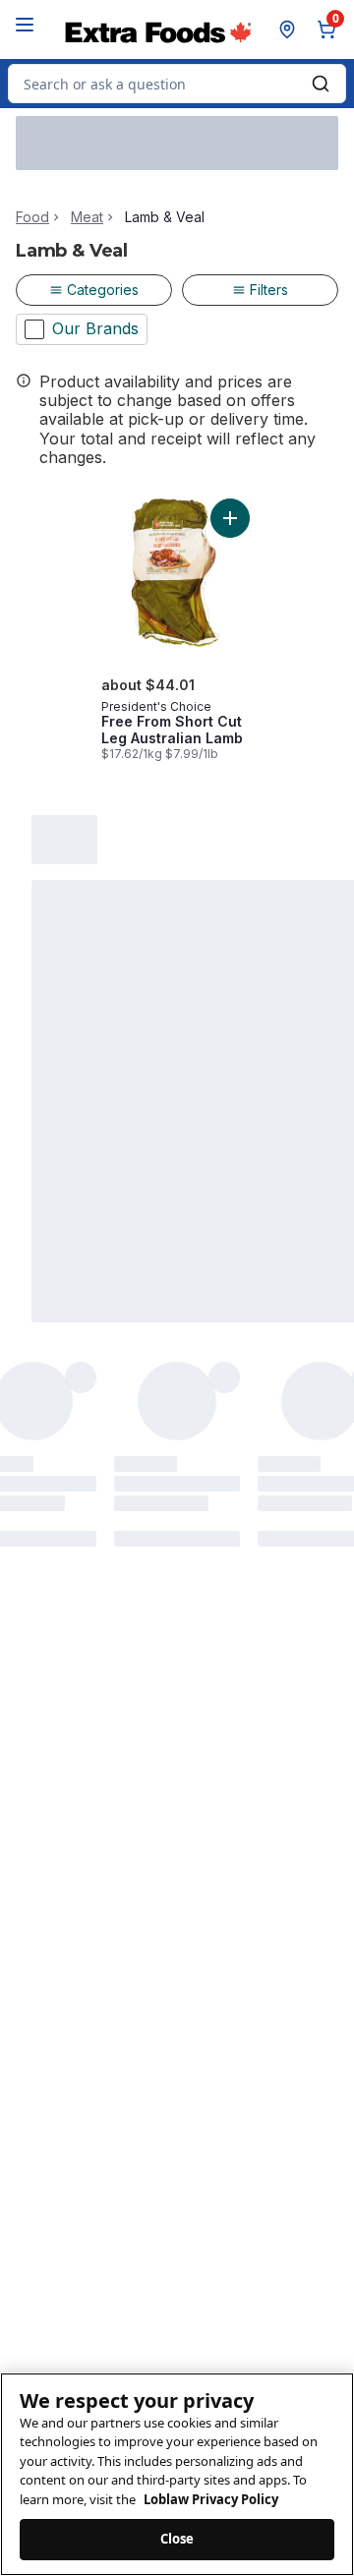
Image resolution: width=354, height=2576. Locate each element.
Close (177, 2539)
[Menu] (25, 25)
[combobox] (177, 84)
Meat (87, 217)
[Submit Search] (321, 84)
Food (32, 217)
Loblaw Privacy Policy (211, 2499)
